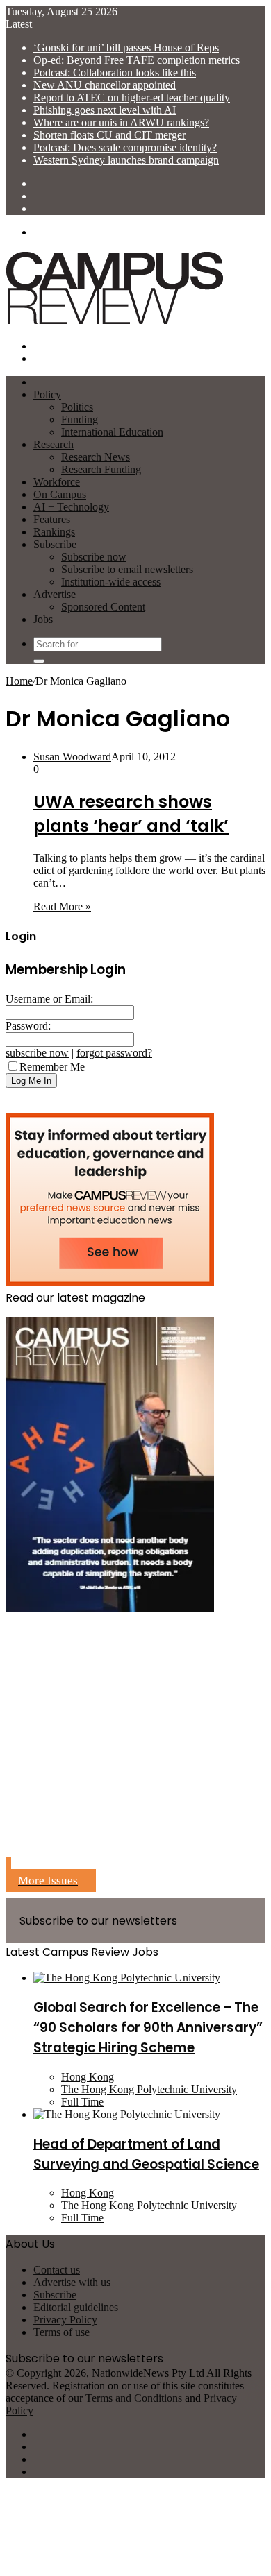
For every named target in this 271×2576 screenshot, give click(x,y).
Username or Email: (49, 999)
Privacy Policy (65, 2320)
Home (19, 681)
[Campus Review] (115, 322)
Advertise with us (72, 2282)
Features (52, 519)
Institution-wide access (111, 582)
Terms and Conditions (134, 2398)
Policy (47, 394)
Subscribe (55, 544)
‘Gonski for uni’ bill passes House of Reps (126, 48)
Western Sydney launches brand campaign (126, 160)
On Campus (60, 494)
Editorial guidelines (76, 2307)
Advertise (55, 594)
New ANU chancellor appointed (105, 85)
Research (54, 444)
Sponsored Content (103, 607)
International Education (112, 432)
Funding (80, 419)
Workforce (57, 482)
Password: (28, 1026)
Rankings (54, 532)
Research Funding (101, 469)
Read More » (62, 906)
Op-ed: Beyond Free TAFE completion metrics (137, 60)
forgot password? (114, 1053)
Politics (77, 407)
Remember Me (52, 1067)
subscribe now (37, 1053)
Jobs (43, 619)
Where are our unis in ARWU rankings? (121, 122)
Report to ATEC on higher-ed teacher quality (132, 97)
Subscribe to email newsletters (127, 569)
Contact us (57, 2270)
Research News (96, 457)
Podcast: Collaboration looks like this (115, 72)
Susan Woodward (72, 757)
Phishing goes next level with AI (105, 110)
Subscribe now (94, 557)
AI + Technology (71, 507)
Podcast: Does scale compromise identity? (125, 147)
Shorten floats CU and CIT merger (109, 135)
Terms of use (61, 2332)
